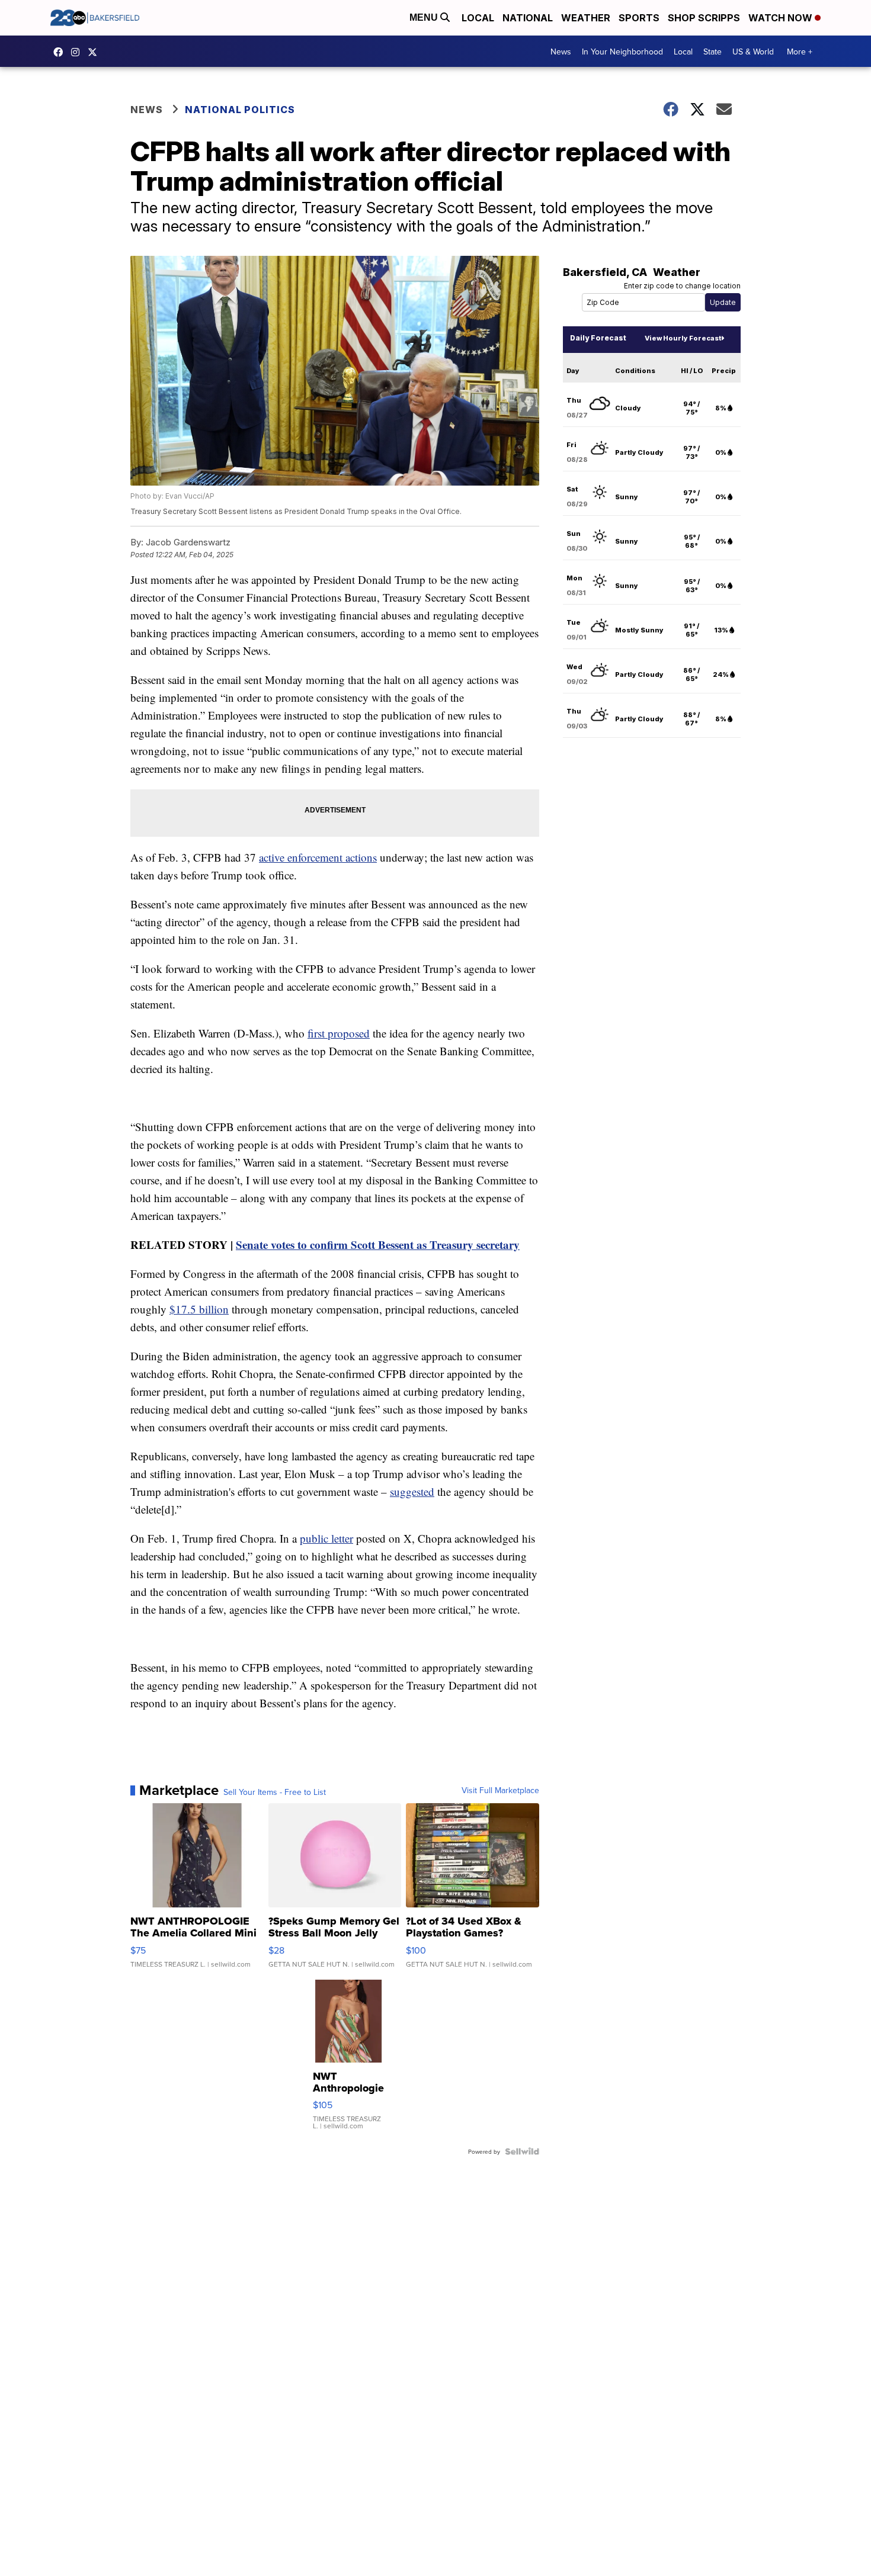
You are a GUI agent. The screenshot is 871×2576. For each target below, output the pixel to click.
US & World (753, 52)
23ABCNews (78, 52)
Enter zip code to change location (682, 286)
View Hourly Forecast (683, 338)
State (713, 52)
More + (800, 52)
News (561, 52)
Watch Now (782, 18)
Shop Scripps (704, 18)
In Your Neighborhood (622, 52)
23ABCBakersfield (61, 52)
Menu (425, 17)
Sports (639, 18)
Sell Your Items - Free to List (275, 1792)
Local (478, 18)
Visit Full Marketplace (500, 1790)
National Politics (240, 110)
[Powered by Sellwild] (522, 2151)
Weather (586, 18)
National (528, 18)
